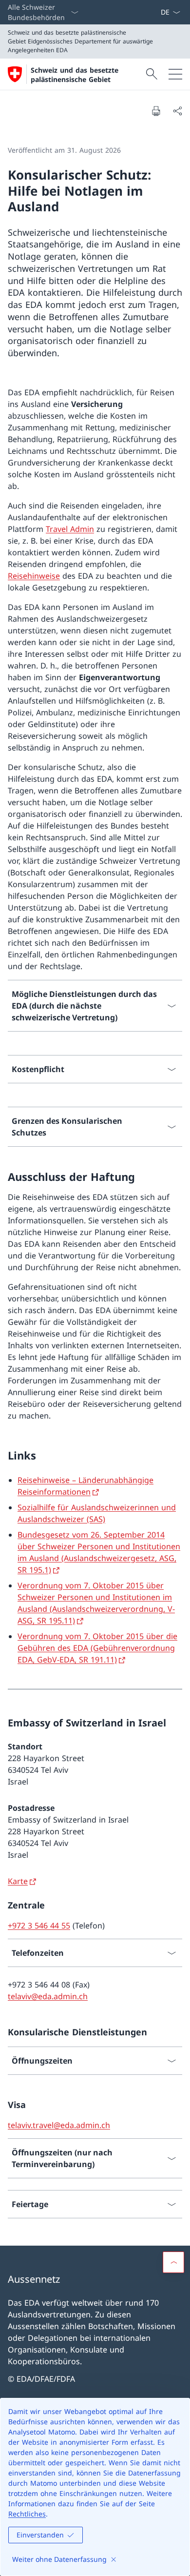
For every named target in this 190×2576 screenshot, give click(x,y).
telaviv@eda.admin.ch (48, 1996)
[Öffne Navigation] (175, 74)
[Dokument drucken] (156, 111)
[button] (173, 2262)
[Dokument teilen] (177, 111)
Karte (18, 1881)
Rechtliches (27, 2514)
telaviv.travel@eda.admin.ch (59, 2125)
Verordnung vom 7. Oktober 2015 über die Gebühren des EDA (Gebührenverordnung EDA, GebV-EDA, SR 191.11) (97, 1648)
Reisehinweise (34, 576)
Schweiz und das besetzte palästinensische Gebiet (75, 75)
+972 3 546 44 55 (39, 1926)
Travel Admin (70, 529)
